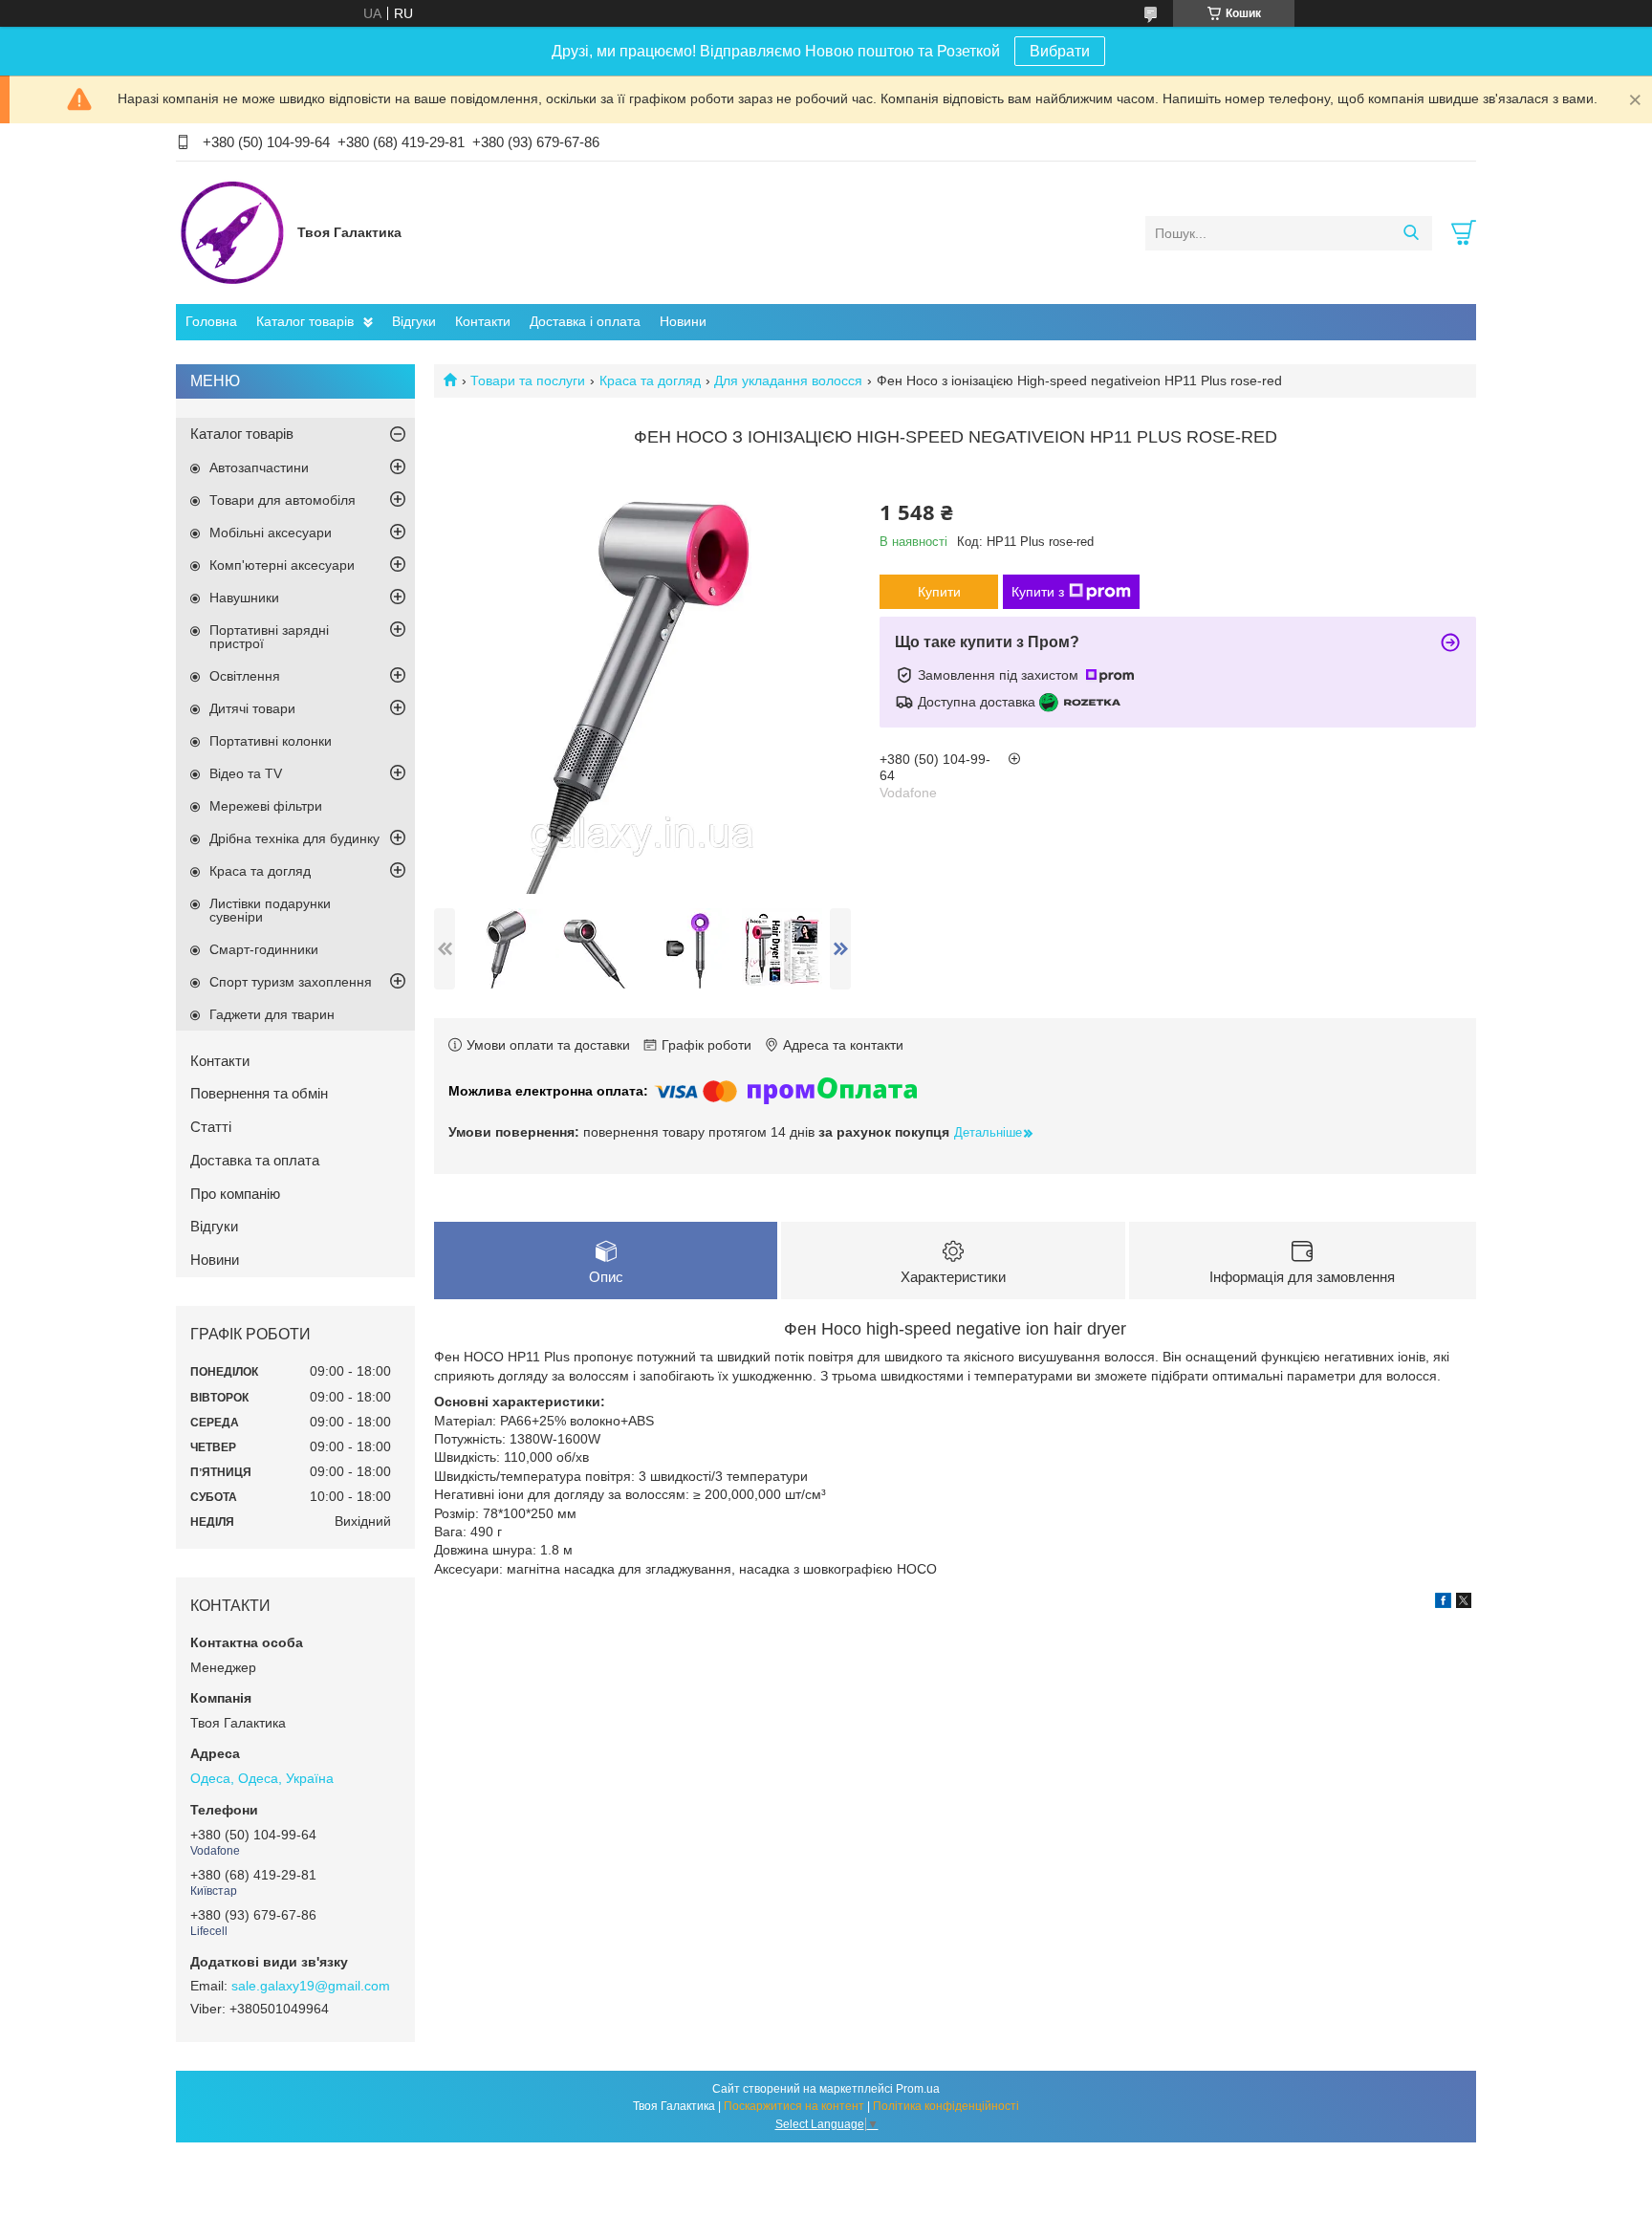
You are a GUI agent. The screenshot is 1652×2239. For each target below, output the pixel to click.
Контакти (483, 321)
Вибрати (1060, 51)
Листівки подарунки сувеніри (270, 910)
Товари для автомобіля (283, 500)
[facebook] (1443, 1603)
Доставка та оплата (255, 1160)
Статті (211, 1127)
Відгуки (414, 321)
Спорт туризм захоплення (291, 982)
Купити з (1038, 592)
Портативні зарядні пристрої (269, 637)
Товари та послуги (528, 380)
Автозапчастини (259, 467)
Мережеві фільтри (266, 806)
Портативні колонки (271, 741)
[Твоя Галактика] (232, 232)
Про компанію (235, 1194)
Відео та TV (246, 773)
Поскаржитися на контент (794, 2106)
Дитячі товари (252, 708)
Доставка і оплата (585, 321)
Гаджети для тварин (272, 1014)
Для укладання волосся (788, 380)
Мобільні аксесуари (271, 533)
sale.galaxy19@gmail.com (311, 1986)
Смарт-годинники (264, 949)
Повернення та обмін (259, 1093)
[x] (1464, 1603)
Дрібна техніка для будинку (294, 838)
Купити (939, 592)
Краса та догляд (650, 380)
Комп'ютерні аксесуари (282, 565)
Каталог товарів (305, 321)
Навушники (244, 598)
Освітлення (245, 676)
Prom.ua (918, 2089)
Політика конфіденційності (946, 2106)
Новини (683, 321)
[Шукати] (1411, 233)
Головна (211, 321)
